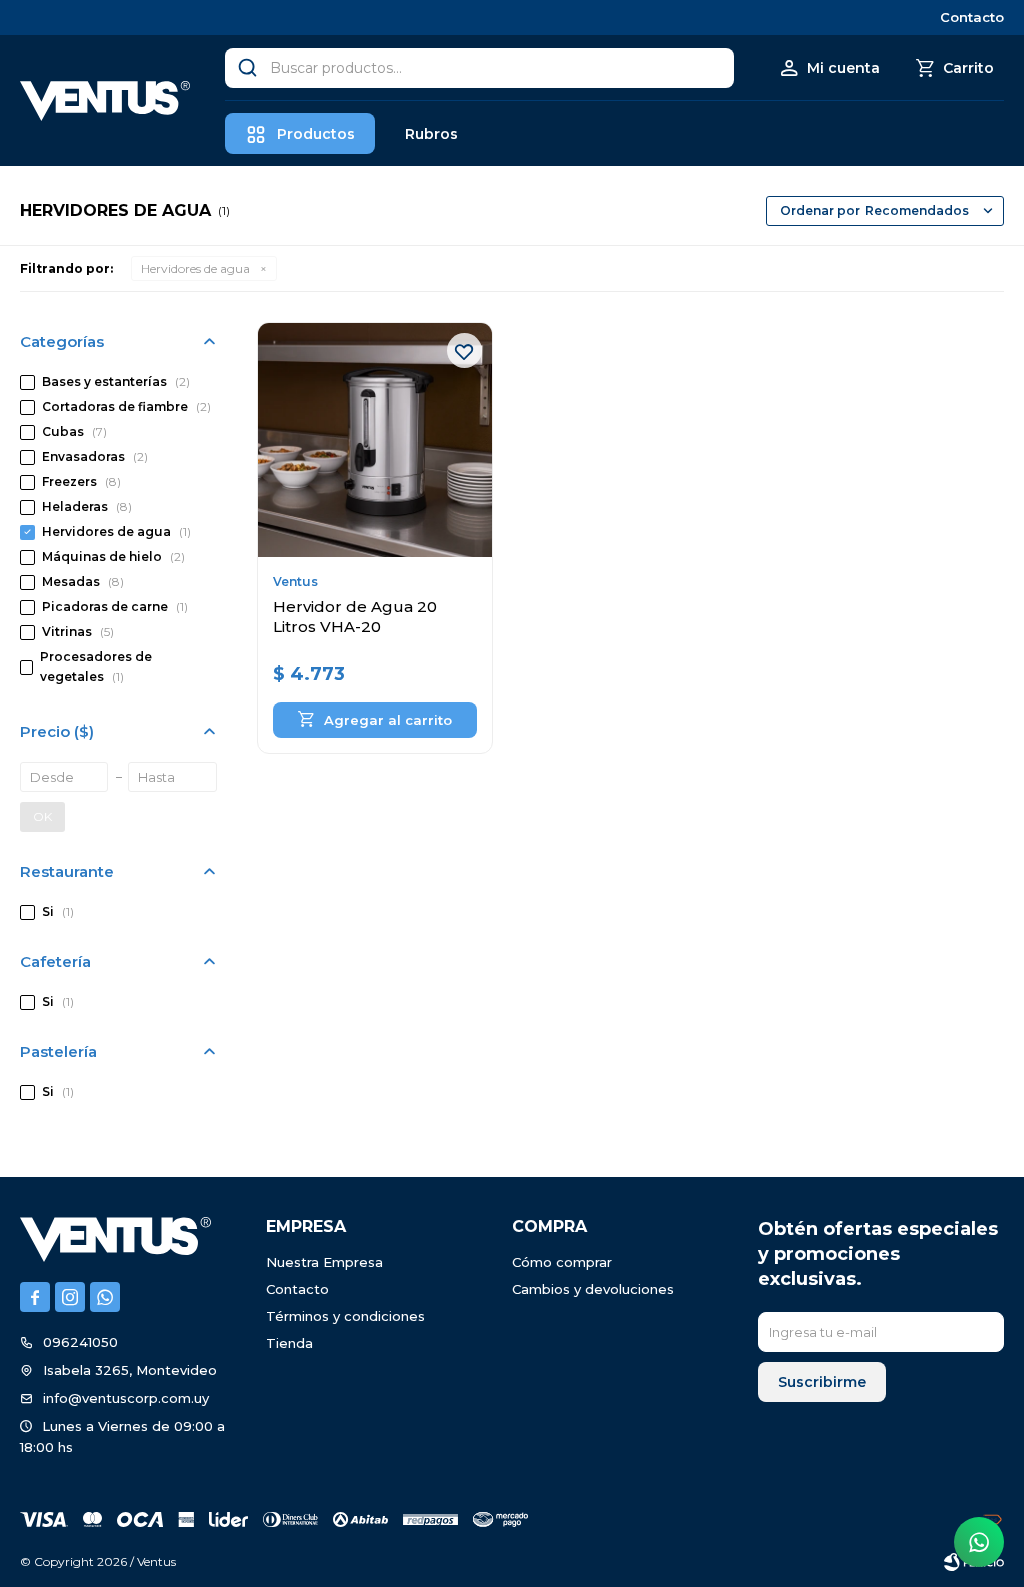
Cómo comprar (562, 1262)
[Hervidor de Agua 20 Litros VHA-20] (375, 440)
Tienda (289, 1343)
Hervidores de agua (195, 268)
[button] (247, 68)
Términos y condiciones (345, 1316)
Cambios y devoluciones (593, 1289)
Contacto (972, 17)
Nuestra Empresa (324, 1262)
